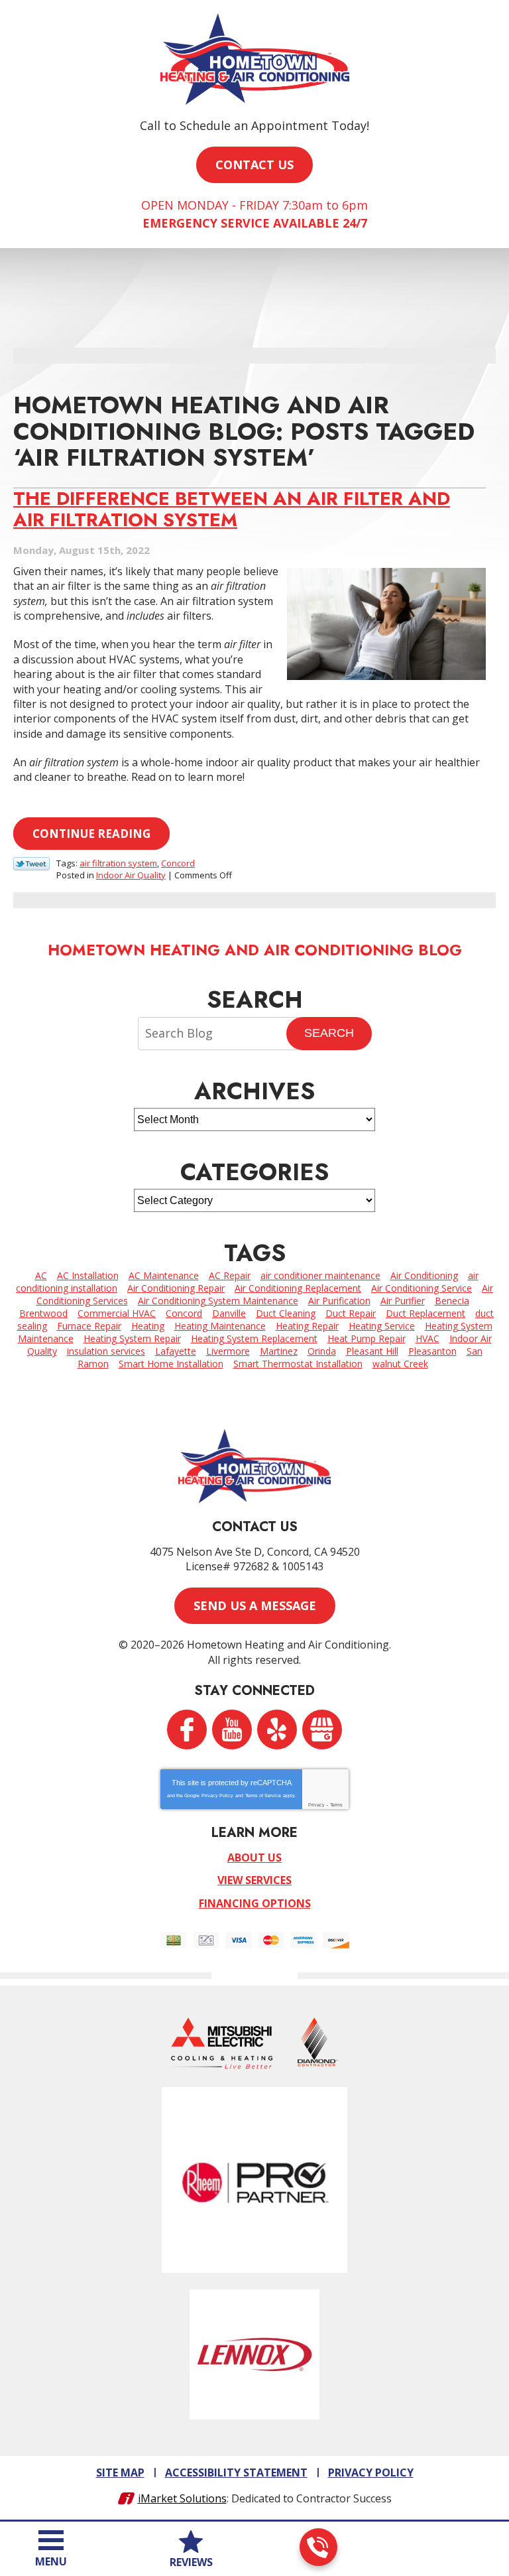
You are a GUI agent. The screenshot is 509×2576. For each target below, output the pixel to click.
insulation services (106, 1351)
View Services (254, 1880)
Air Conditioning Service (422, 1288)
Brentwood (43, 1313)
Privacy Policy (217, 1796)
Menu (51, 2561)
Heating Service (382, 1326)
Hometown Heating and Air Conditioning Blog (255, 950)
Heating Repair (307, 1326)
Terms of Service (263, 1796)
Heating (148, 1326)
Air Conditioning (424, 1275)
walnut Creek (400, 1364)
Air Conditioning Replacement (298, 1288)
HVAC (427, 1338)
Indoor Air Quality (131, 875)
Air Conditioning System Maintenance (218, 1301)
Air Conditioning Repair (176, 1288)
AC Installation (88, 1275)
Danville (229, 1313)
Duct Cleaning (286, 1313)
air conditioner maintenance (320, 1275)
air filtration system (118, 863)
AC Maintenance (164, 1275)
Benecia (452, 1301)
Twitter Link (31, 864)
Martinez (279, 1351)
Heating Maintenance (220, 1326)
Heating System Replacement (254, 1338)
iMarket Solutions (182, 2498)
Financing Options (255, 1903)
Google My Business (322, 1729)
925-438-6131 (318, 2547)
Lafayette (176, 1351)
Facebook (187, 1729)
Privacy (316, 1805)
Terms (336, 1805)
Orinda (322, 1351)
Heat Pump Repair (367, 1338)
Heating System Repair (132, 1338)
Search (329, 1033)
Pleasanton (432, 1351)
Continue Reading (91, 834)
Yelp (277, 1729)
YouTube (232, 1729)
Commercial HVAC (117, 1313)
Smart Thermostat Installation (298, 1364)
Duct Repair (351, 1313)
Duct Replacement (425, 1313)
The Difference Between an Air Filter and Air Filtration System (232, 509)
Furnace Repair (89, 1326)
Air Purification (339, 1301)
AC (41, 1275)
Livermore (228, 1351)
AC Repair (230, 1275)
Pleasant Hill (372, 1351)
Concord (178, 863)
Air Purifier (403, 1301)
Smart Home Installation (171, 1364)
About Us (254, 1858)
